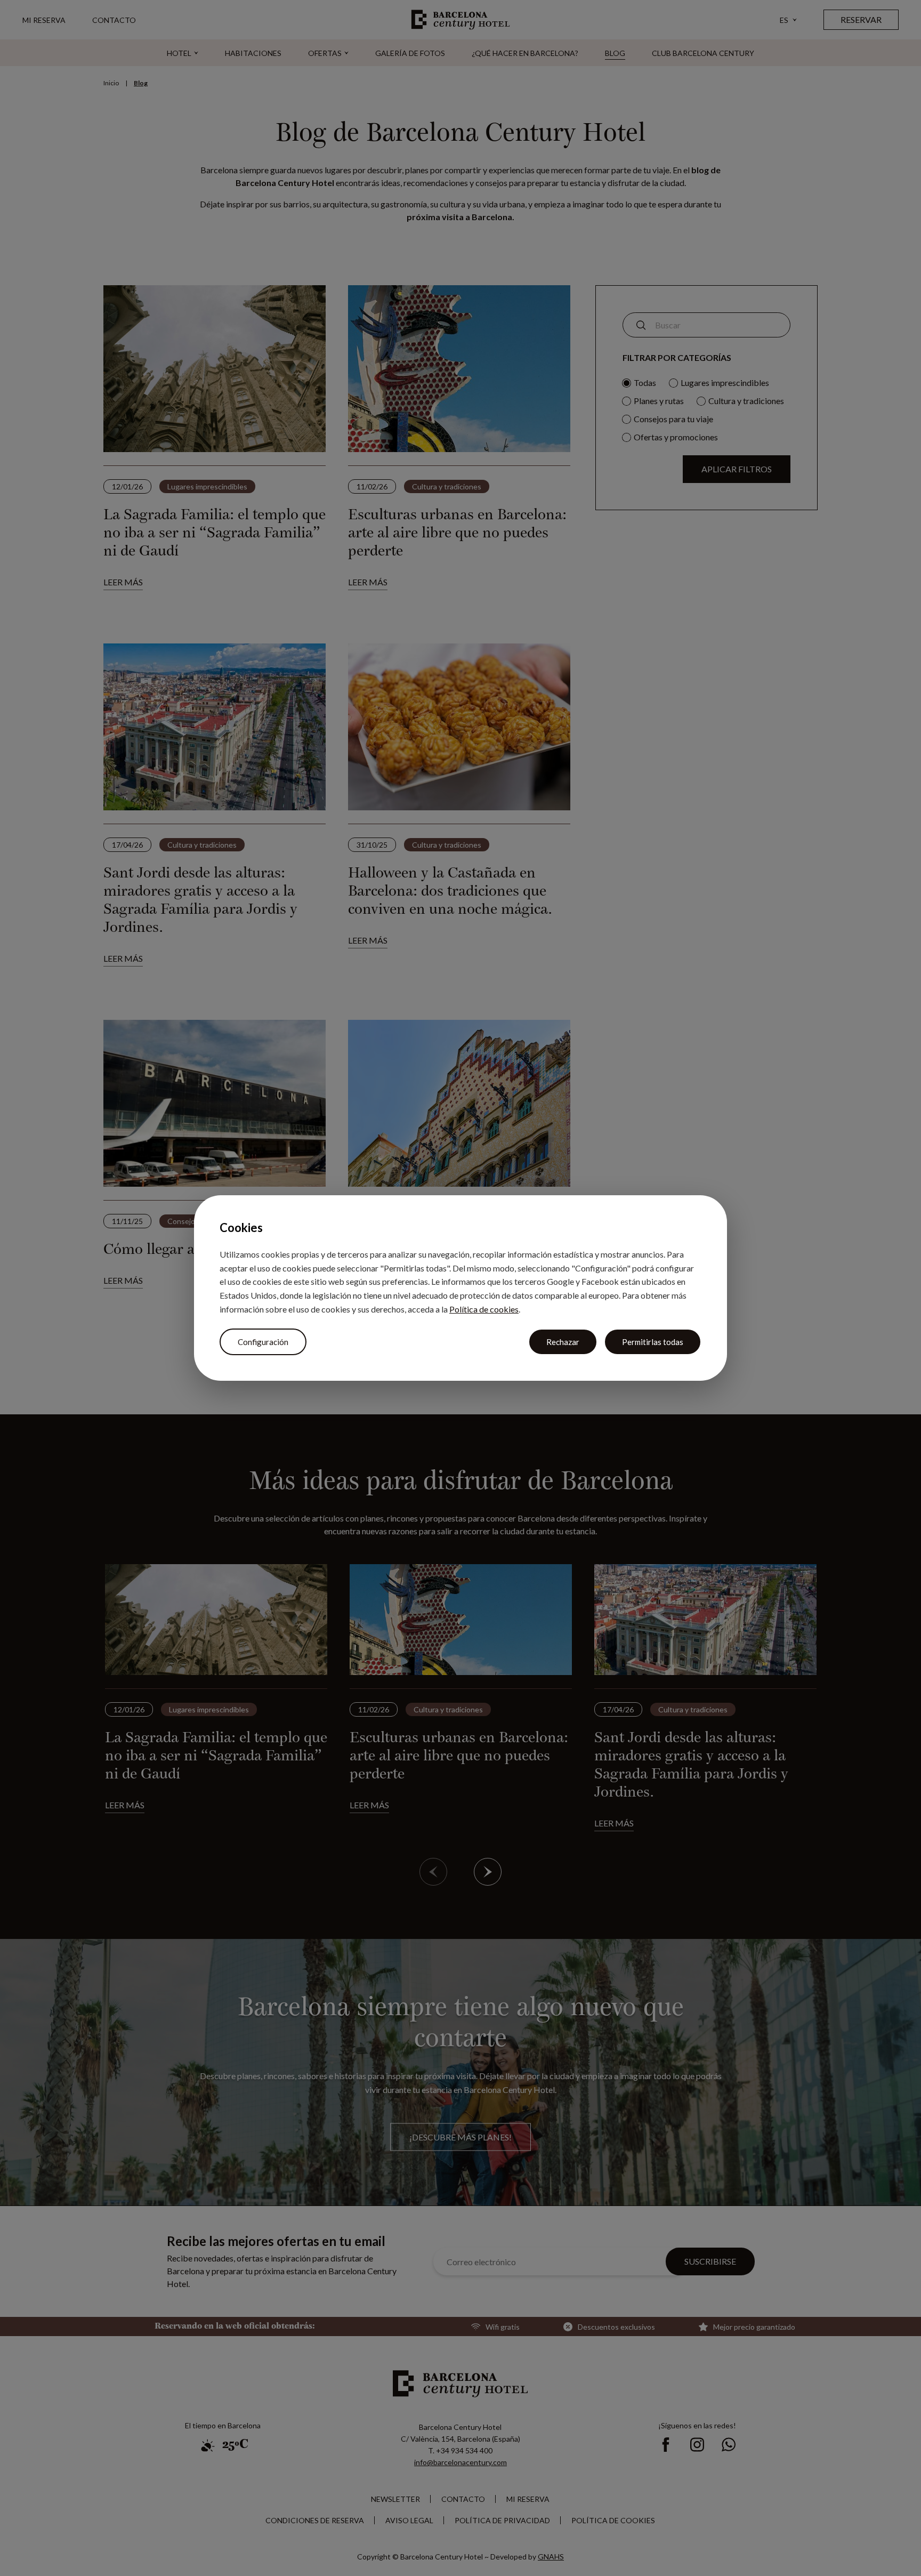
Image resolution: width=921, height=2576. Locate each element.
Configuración (263, 1342)
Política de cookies (484, 1309)
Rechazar (563, 1342)
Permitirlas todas (653, 1342)
